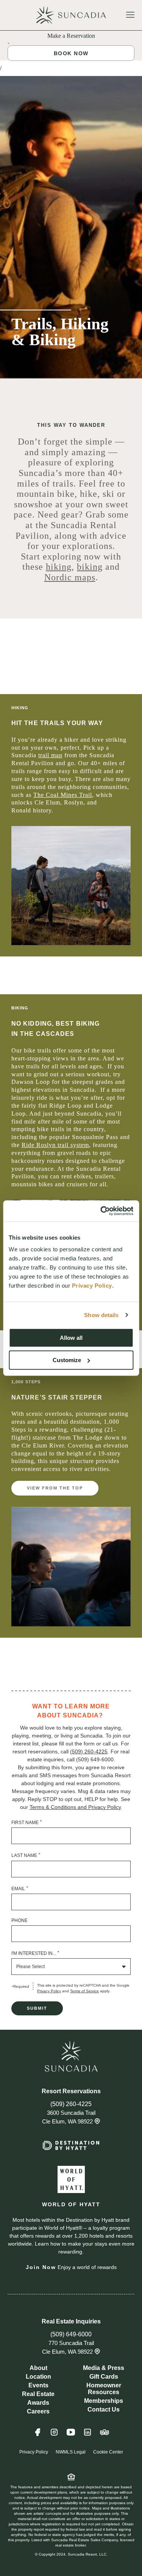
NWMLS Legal (71, 2452)
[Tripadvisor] (105, 2436)
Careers (38, 2411)
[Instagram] (54, 2436)
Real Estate (38, 2394)
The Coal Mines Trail (63, 795)
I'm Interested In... (35, 1953)
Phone (20, 1920)
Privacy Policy (49, 1991)
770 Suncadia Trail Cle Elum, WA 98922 (68, 2347)
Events (38, 2385)
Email (20, 1888)
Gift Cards (104, 2377)
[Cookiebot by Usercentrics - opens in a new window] (101, 1211)
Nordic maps (70, 577)
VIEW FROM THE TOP (55, 1488)
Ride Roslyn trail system (55, 1145)
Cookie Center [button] (108, 2452)
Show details (101, 1315)
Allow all (71, 1338)
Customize (67, 1360)
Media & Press (104, 2368)
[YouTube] (71, 2436)
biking (90, 567)
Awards (38, 2403)
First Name (27, 1822)
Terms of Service (84, 1991)
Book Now (71, 53)
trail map (50, 755)
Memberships (104, 2401)
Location (38, 2377)
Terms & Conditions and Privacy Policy (75, 1807)
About (38, 2368)
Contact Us (104, 2409)
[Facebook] (37, 2436)
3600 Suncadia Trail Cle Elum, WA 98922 (69, 2117)
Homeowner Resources (104, 2389)
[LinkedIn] (87, 2436)
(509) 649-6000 (71, 2334)
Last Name (26, 1855)
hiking (59, 567)
